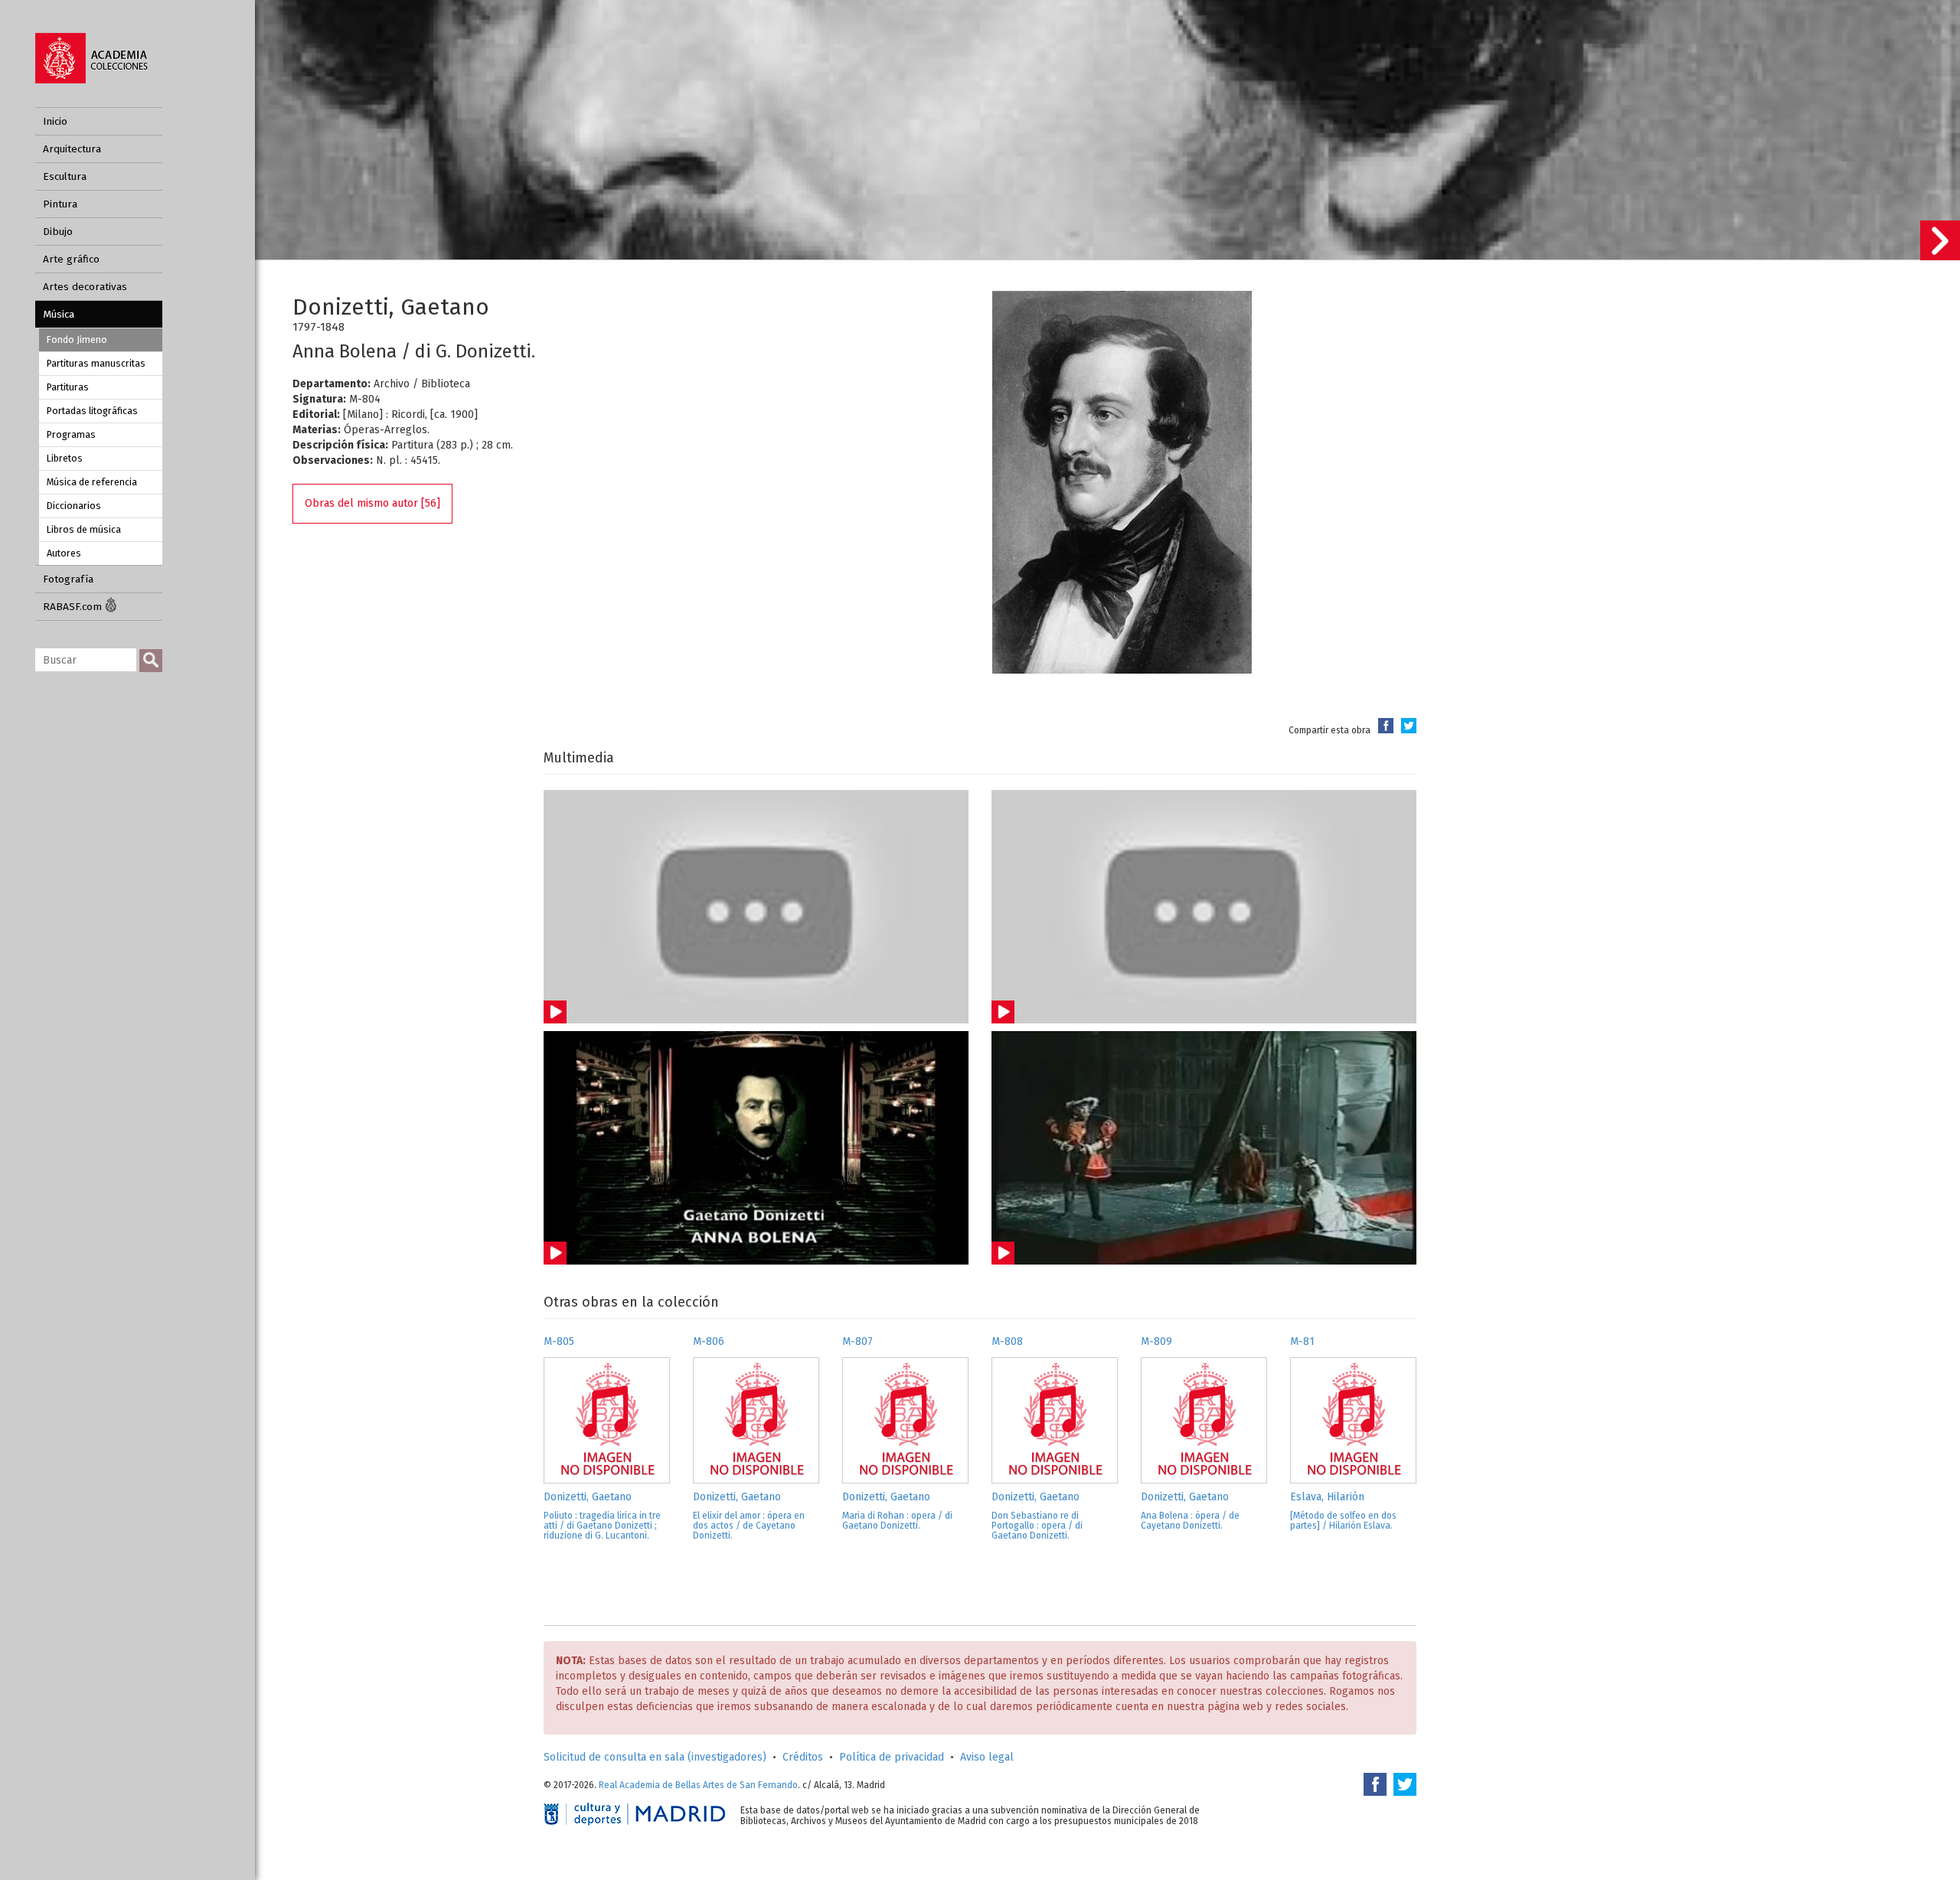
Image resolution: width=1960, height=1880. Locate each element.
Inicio (55, 121)
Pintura (60, 204)
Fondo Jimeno (77, 339)
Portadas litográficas (92, 411)
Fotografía (68, 579)
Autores (64, 553)
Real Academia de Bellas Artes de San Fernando (698, 1785)
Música (59, 314)
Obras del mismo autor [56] (372, 503)
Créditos (803, 1757)
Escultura (65, 176)
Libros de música (84, 529)
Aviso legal (987, 1757)
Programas (71, 434)
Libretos (65, 458)
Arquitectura (72, 149)
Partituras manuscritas (96, 363)
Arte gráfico (71, 259)
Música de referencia (92, 482)
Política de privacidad (892, 1757)
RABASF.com (74, 607)
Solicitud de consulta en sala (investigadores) (655, 1757)
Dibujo (58, 232)
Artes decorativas (85, 287)
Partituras (68, 387)
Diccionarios (74, 506)
